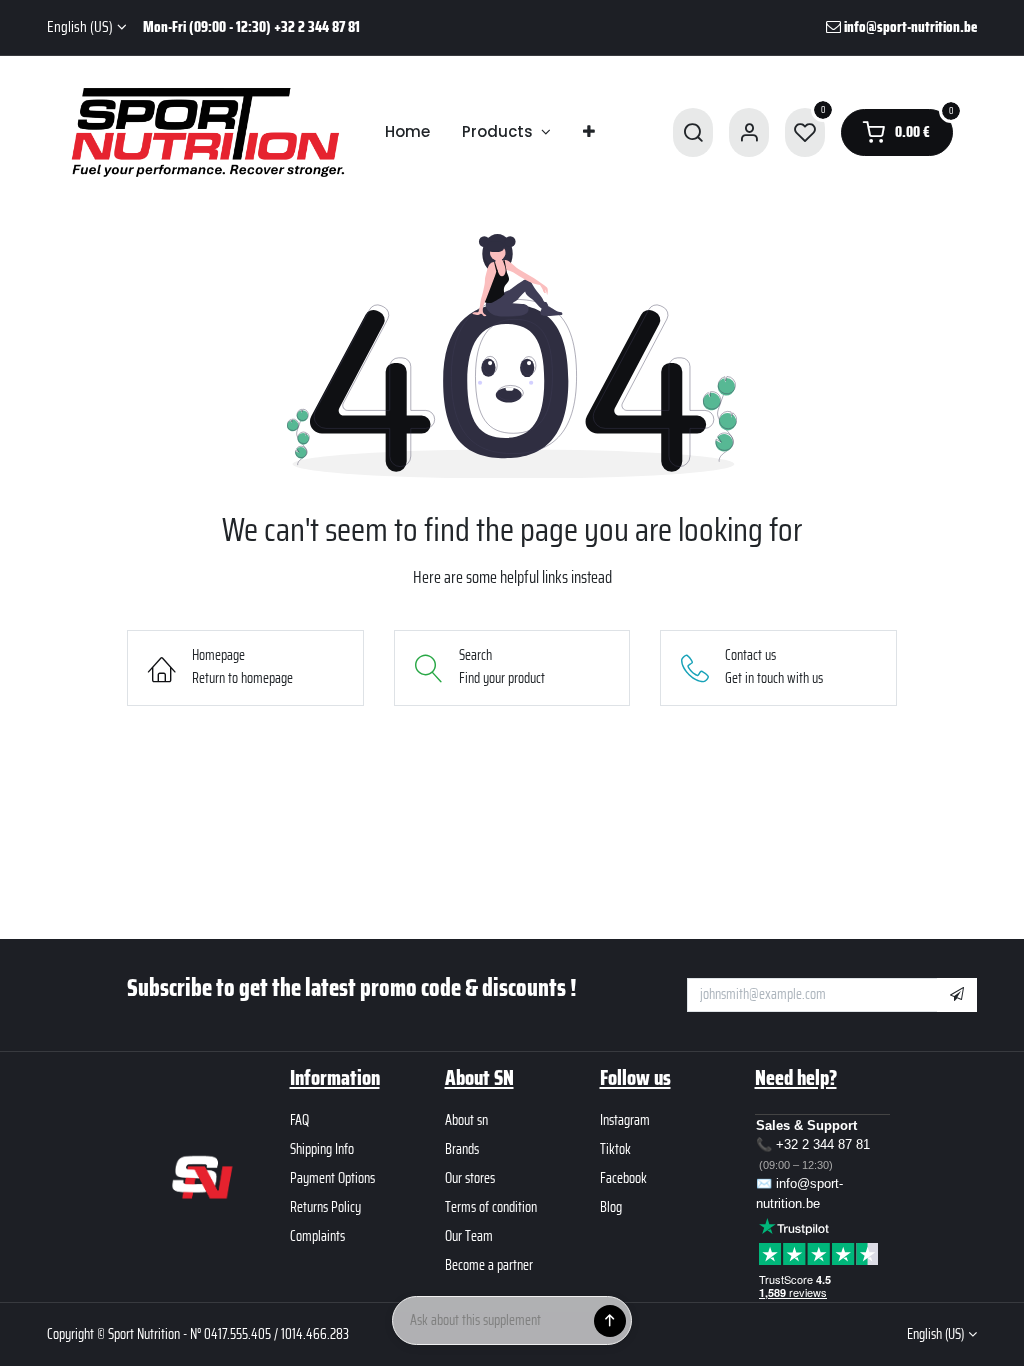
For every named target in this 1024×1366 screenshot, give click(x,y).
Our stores (470, 1178)
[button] (957, 995)
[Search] (693, 132)
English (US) (80, 27)
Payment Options (332, 1178)
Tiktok (615, 1149)
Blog (611, 1207)
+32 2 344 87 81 (823, 1144)
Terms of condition (491, 1207)
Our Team (469, 1236)
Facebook (623, 1178)
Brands (462, 1149)
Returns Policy (325, 1207)
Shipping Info (322, 1149)
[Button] (610, 1321)
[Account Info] (749, 132)
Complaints (317, 1236)
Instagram (625, 1120)
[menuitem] (407, 132)
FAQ (299, 1120)
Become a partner (489, 1265)
